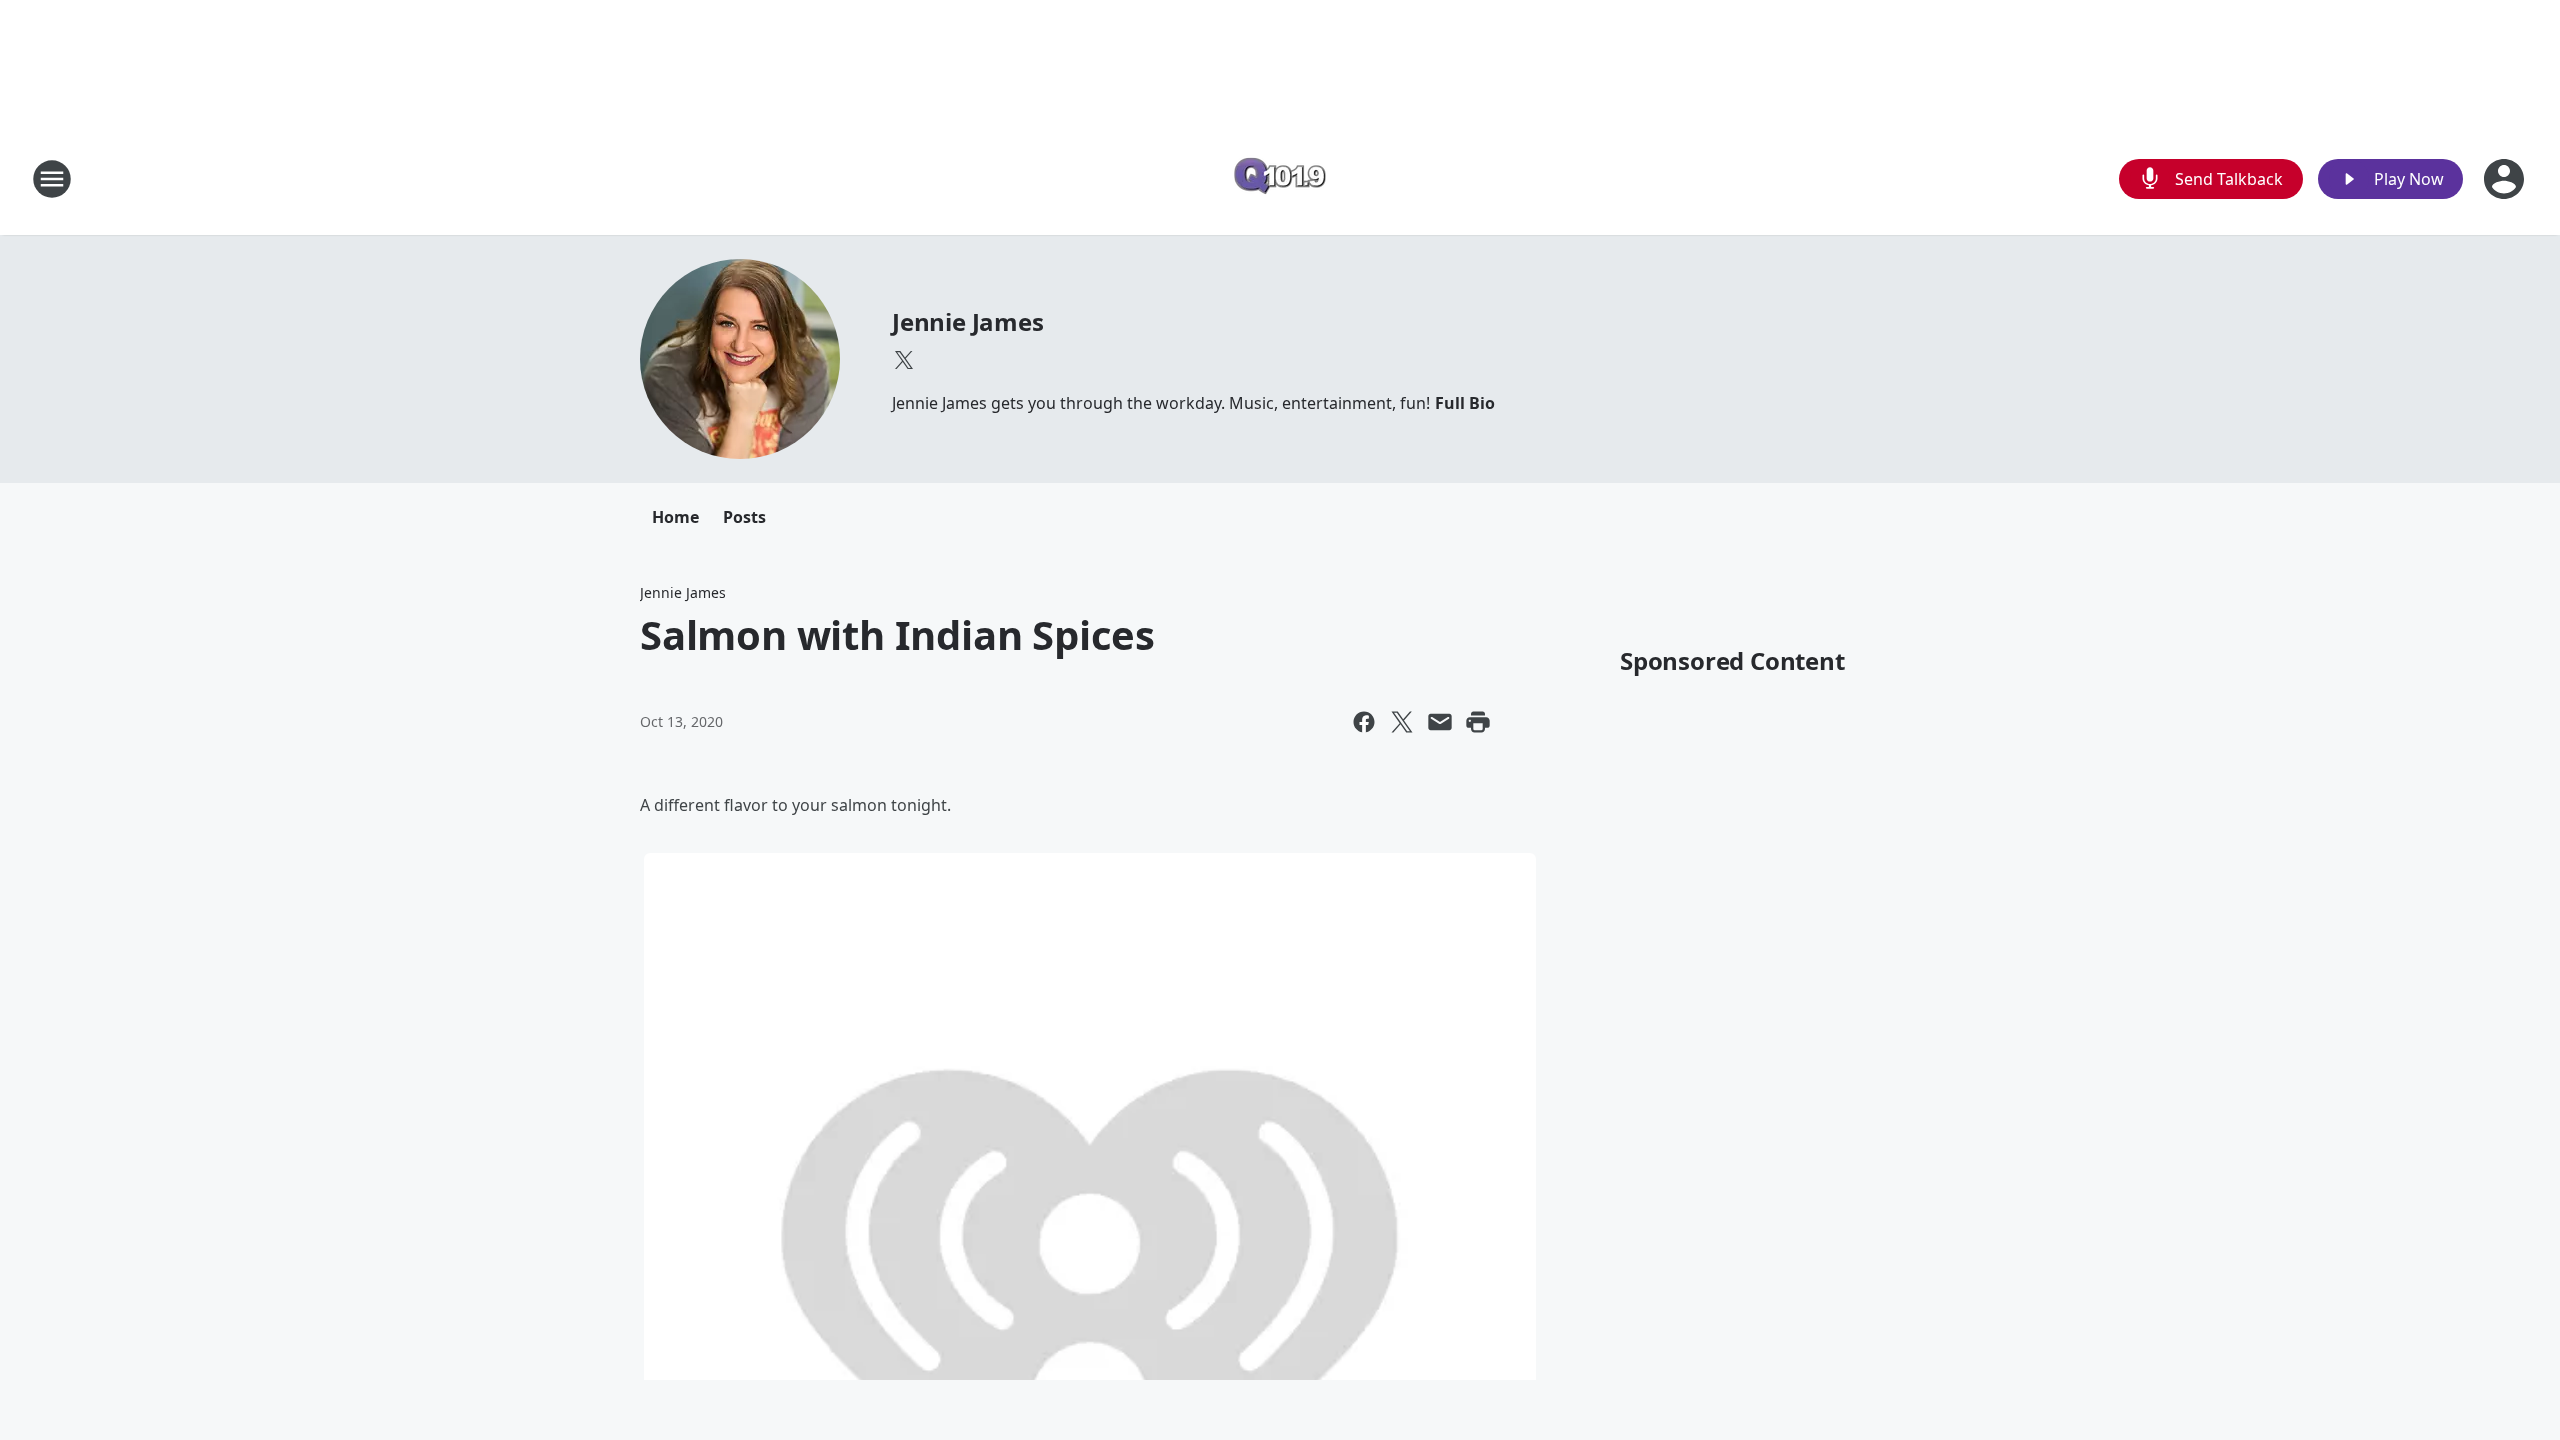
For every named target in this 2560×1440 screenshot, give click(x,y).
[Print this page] (1478, 722)
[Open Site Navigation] (52, 179)
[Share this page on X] (1402, 722)
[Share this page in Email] (1440, 722)
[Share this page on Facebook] (1364, 722)
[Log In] (2506, 179)
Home (675, 517)
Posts (744, 517)
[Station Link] (1280, 178)
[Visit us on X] (904, 360)
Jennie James (968, 321)
